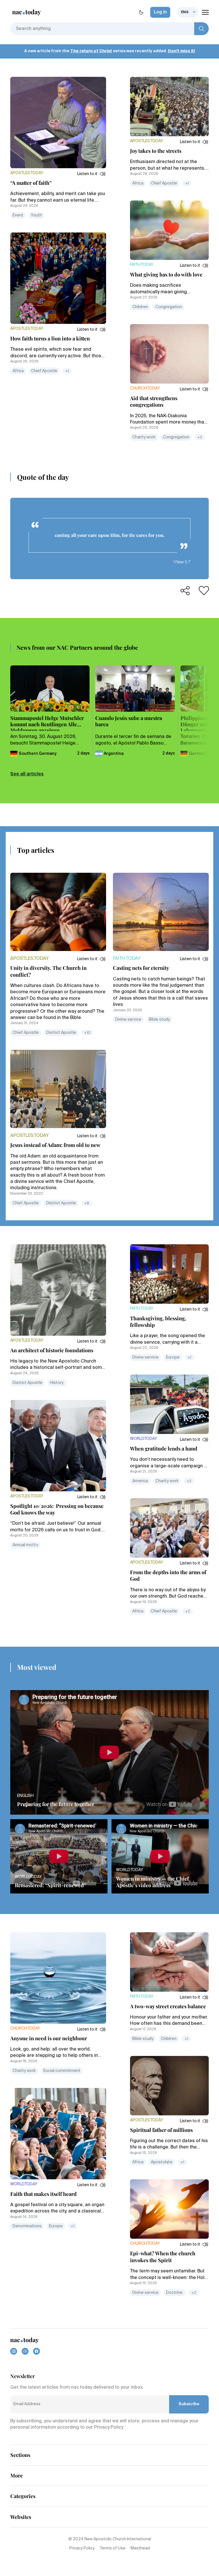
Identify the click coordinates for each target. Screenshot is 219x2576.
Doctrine (175, 2293)
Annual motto (25, 1545)
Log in (160, 12)
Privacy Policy (82, 2548)
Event (18, 215)
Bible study (159, 1020)
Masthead (140, 2548)
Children (140, 307)
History (57, 1383)
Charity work (144, 437)
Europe (173, 1357)
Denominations (27, 2226)
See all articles (27, 774)
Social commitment (62, 2071)
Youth (36, 215)
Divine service (128, 1020)
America (140, 1481)
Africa (18, 371)
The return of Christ (91, 51)
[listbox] (188, 12)
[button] (92, 174)
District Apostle (61, 1033)
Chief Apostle (44, 371)
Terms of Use (113, 2548)
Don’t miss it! (182, 51)
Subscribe (189, 2404)
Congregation (169, 307)
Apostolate (162, 2162)
